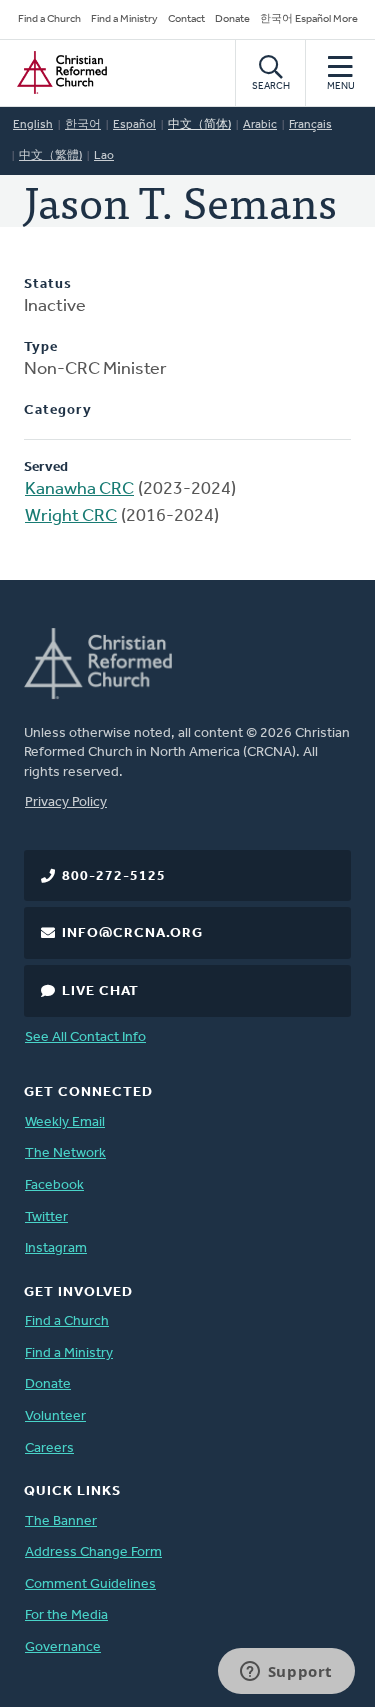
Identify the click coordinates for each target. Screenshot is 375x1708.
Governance (63, 1647)
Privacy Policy (66, 802)
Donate (232, 19)
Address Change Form (93, 1552)
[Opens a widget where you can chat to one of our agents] (286, 1673)
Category (58, 410)
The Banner (61, 1521)
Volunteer (55, 1416)
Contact (186, 19)
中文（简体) (199, 125)
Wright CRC (71, 517)
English (33, 125)
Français (310, 125)
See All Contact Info (85, 1037)
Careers (49, 1448)
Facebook (54, 1185)
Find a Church (49, 19)
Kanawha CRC (79, 490)
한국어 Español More (309, 19)
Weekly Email (65, 1122)
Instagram (56, 1248)
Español (134, 125)
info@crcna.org (132, 933)
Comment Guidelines (90, 1584)
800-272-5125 (114, 876)
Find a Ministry (124, 19)
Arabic (260, 125)
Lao (104, 156)
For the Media (66, 1615)
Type (41, 347)
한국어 (83, 125)
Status (48, 284)
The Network (65, 1153)
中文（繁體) (50, 156)
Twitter (46, 1217)
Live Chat (100, 991)
